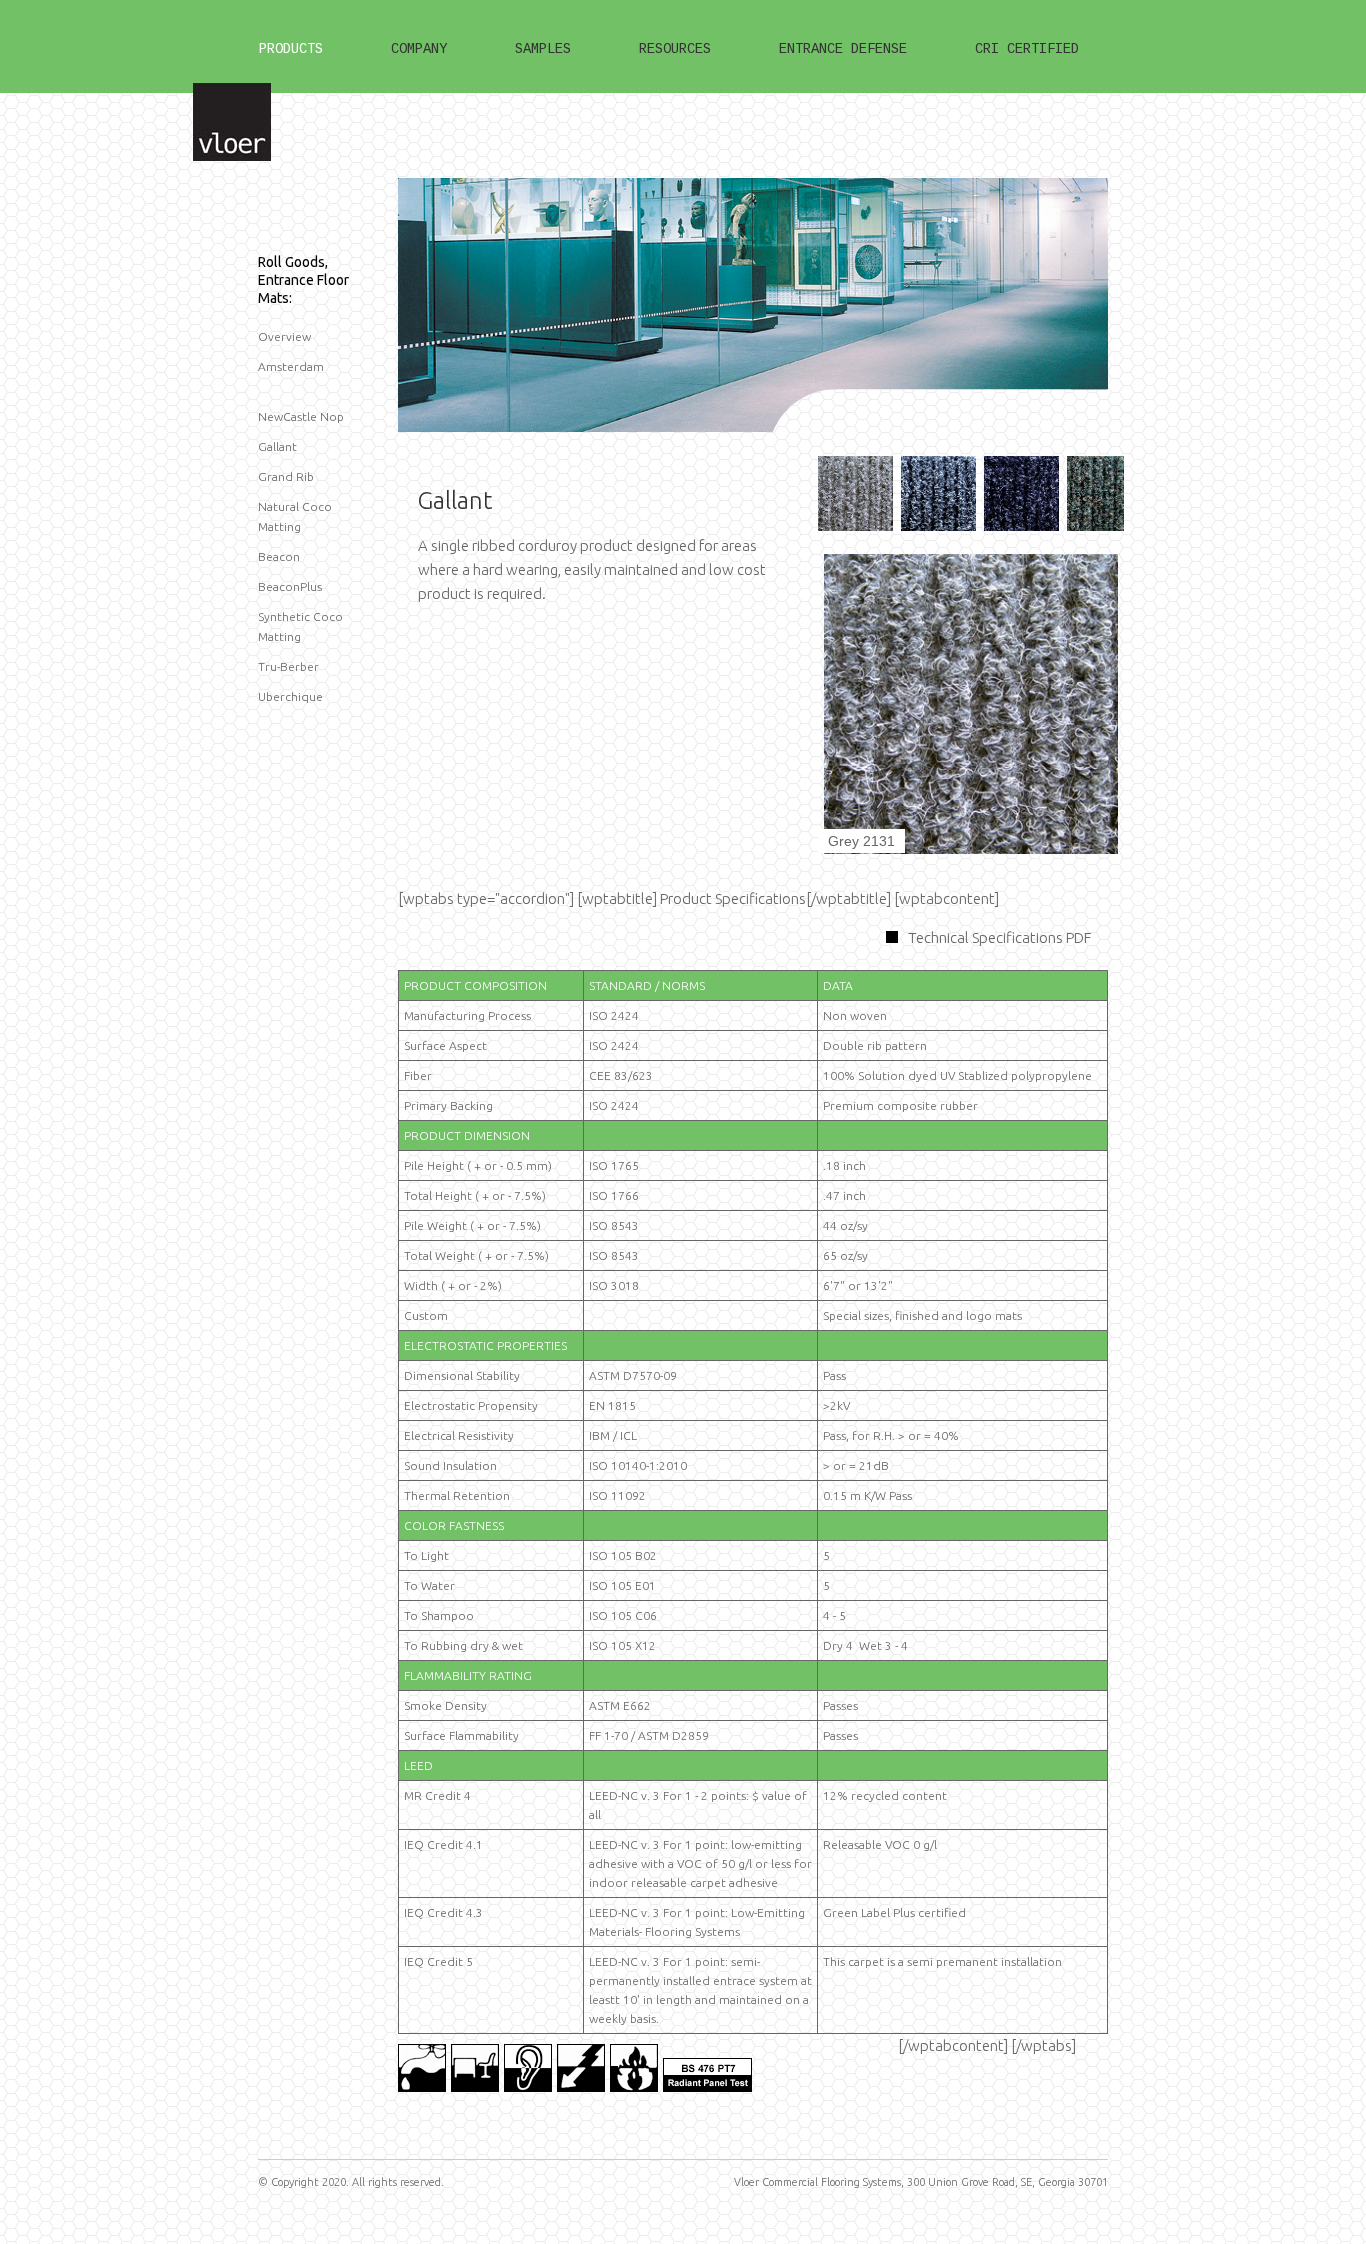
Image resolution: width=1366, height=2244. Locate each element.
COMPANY (419, 49)
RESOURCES (675, 49)
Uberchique (290, 696)
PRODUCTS (291, 49)
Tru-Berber (288, 666)
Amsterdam (291, 366)
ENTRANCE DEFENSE (843, 49)
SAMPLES (543, 49)
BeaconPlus (290, 586)
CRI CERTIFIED (1027, 49)
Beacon (279, 556)
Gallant (277, 446)
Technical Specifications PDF (999, 937)
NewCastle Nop (301, 416)
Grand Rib (286, 476)
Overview (284, 336)
